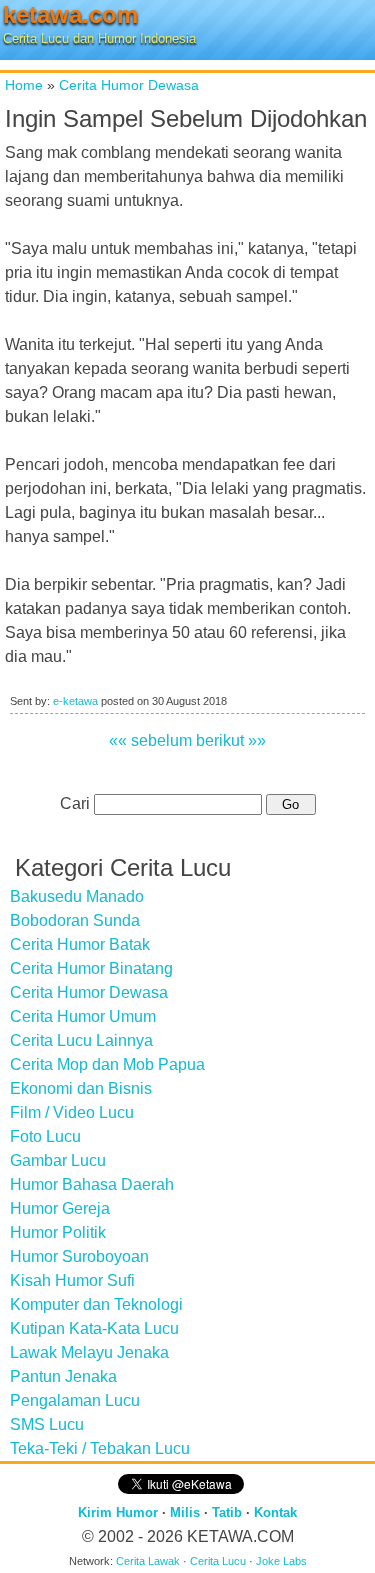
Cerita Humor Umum (83, 1016)
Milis (185, 1512)
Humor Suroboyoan (79, 1256)
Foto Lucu (45, 1136)
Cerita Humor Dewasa (129, 85)
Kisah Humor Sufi (72, 1280)
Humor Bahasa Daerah (92, 1184)
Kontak (275, 1512)
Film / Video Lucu (72, 1112)
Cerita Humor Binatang (91, 968)
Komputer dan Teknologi (96, 1304)
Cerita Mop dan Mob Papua (107, 1064)
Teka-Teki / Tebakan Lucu (100, 1448)
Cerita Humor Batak (80, 944)
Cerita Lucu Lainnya (81, 1040)
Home (24, 85)
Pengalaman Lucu (75, 1400)
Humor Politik (58, 1232)
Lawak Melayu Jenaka (89, 1352)
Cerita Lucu (218, 1561)
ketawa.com (70, 14)
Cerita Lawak (148, 1561)
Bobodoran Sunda (75, 920)
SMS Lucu (47, 1424)
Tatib (227, 1512)
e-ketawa (75, 701)
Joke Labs (281, 1561)
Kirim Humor (118, 1512)
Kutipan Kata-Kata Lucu (94, 1328)
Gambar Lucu (58, 1160)
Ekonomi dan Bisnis (81, 1088)
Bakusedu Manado (77, 896)
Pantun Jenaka (63, 1376)
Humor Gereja (60, 1208)
